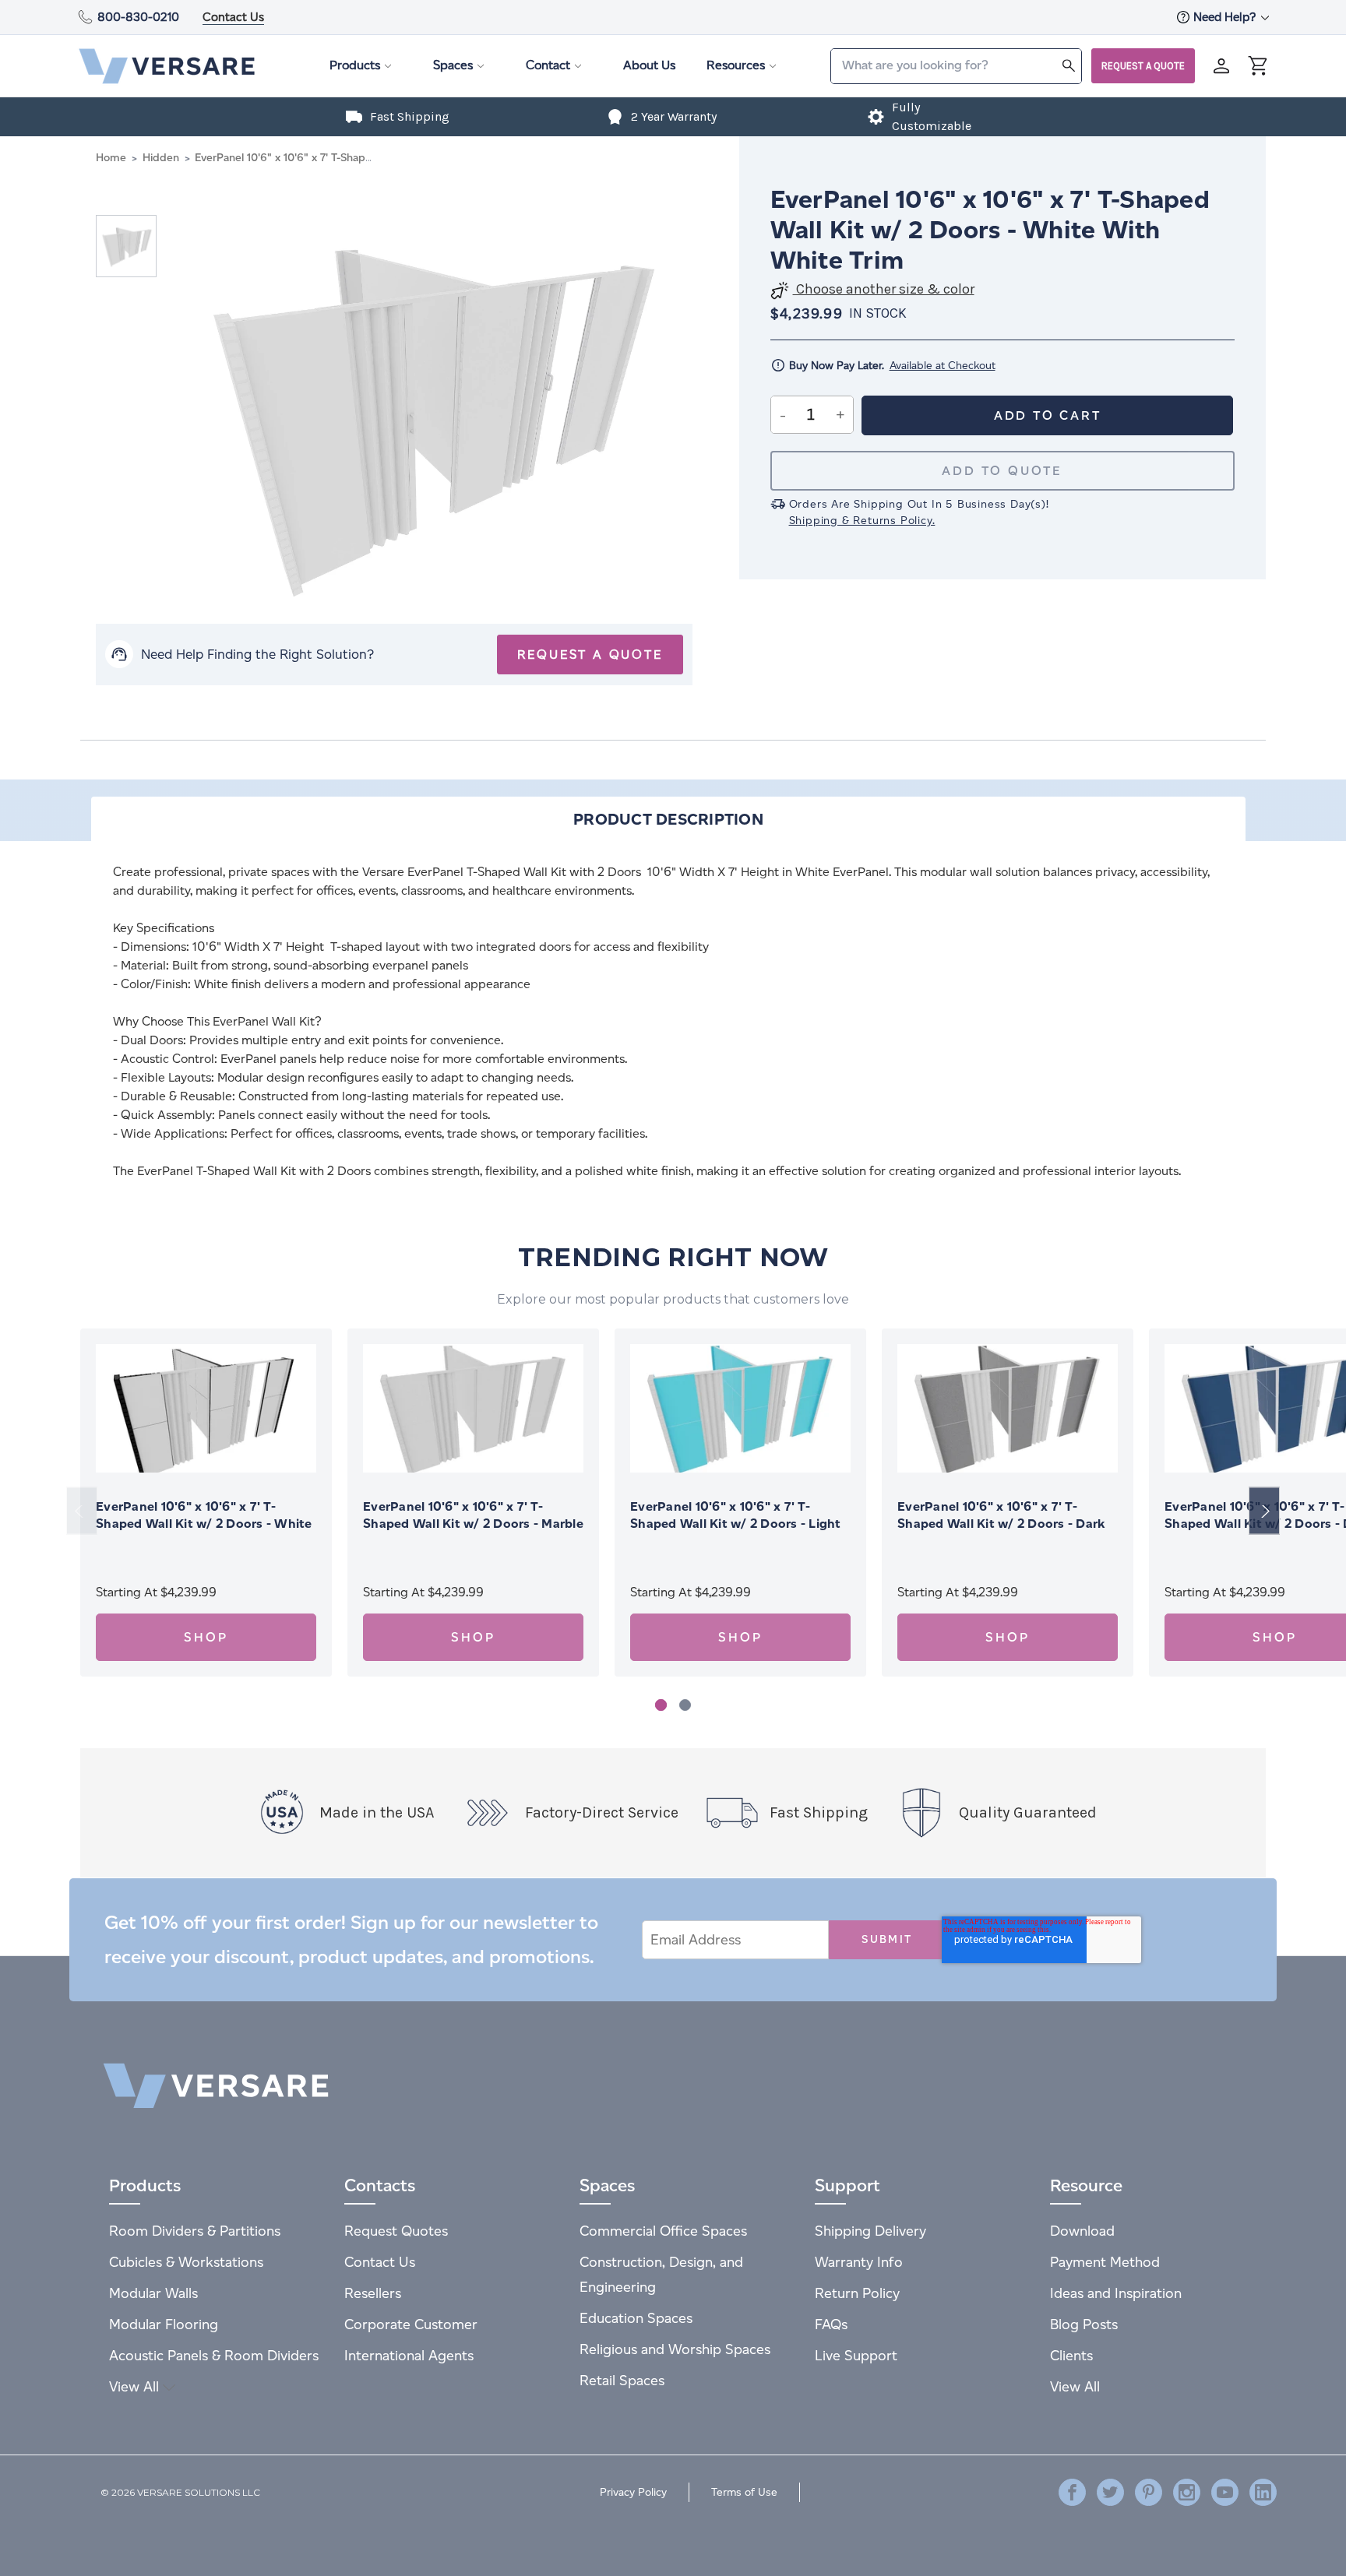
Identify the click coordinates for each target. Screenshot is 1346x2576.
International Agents (409, 2355)
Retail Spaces (622, 2380)
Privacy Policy (633, 2492)
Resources (736, 65)
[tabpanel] (206, 1503)
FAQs (831, 2324)
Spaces (453, 65)
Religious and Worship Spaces (675, 2349)
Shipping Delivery (870, 2231)
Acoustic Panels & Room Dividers (214, 2355)
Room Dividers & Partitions (195, 2231)
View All (136, 2386)
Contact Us (233, 17)
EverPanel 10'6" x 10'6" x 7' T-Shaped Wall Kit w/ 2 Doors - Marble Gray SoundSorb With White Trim (473, 1524)
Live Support (856, 2355)
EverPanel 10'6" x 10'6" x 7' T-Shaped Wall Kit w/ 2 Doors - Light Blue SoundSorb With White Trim (736, 1524)
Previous (82, 1511)
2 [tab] (685, 1705)
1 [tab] (661, 1705)
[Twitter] (1110, 2492)
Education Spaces (636, 2318)
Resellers (373, 2293)
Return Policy (857, 2293)
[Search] (1069, 65)
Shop (206, 1637)
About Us (649, 65)
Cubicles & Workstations (186, 2262)
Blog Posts (1084, 2324)
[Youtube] (1225, 2492)
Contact (548, 65)
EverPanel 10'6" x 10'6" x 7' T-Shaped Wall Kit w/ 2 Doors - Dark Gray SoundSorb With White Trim (1001, 1524)
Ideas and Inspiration (1116, 2293)
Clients (1071, 2355)
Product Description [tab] (668, 819)
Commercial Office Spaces (663, 2231)
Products (355, 65)
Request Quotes (396, 2231)
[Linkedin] (1263, 2492)
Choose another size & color (884, 289)
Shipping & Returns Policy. (862, 521)
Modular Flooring (164, 2324)
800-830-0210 (138, 17)
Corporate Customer (411, 2324)
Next (1264, 1511)
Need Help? (1226, 17)
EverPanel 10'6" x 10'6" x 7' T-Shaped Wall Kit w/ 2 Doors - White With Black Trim (204, 1524)
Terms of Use (744, 2492)
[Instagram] (1187, 2492)
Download (1082, 2231)
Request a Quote (1143, 66)
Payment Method (1105, 2262)
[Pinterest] (1149, 2492)
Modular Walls (153, 2293)
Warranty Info (859, 2262)
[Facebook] (1072, 2492)
